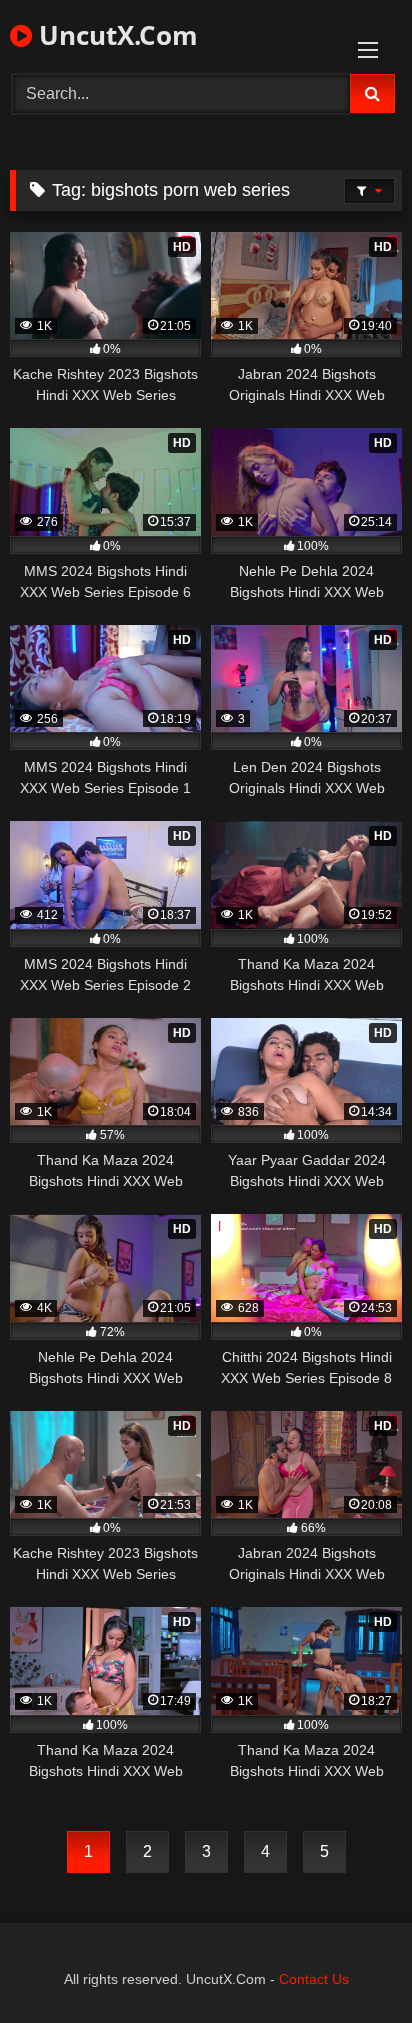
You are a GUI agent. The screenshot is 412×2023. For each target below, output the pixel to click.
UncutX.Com (115, 35)
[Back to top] (350, 1963)
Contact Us (314, 1979)
